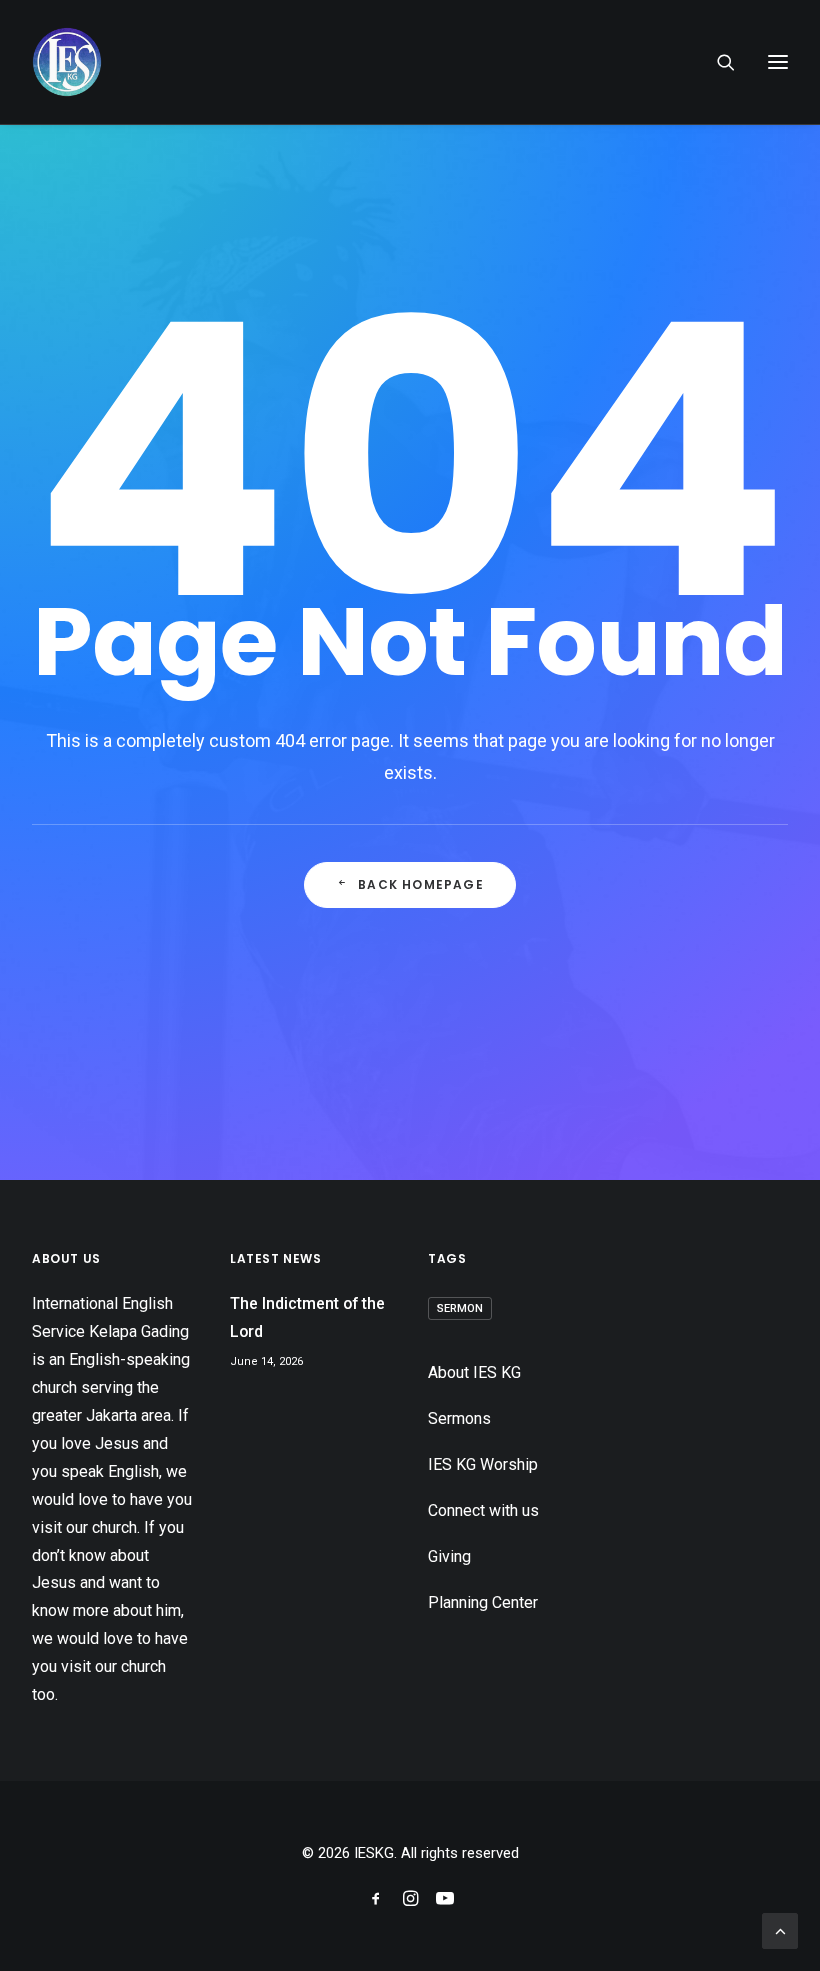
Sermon (460, 1308)
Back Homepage (421, 884)
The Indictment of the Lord (307, 1317)
